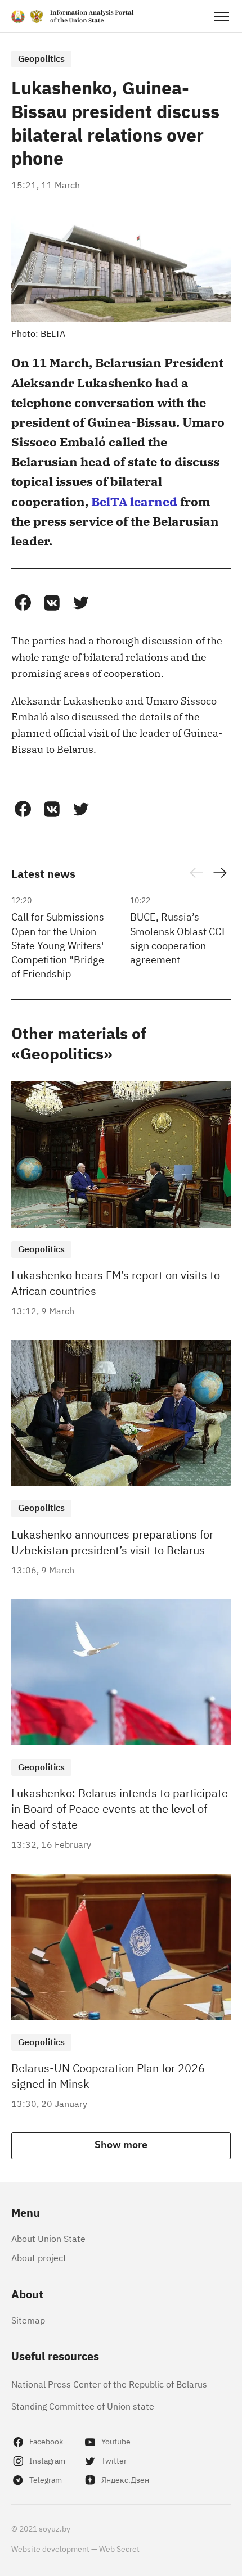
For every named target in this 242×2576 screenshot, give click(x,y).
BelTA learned (134, 501)
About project (39, 2257)
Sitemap (28, 2320)
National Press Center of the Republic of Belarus (109, 2384)
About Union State (48, 2238)
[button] (23, 603)
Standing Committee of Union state (83, 2406)
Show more (121, 2144)
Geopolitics (41, 58)
